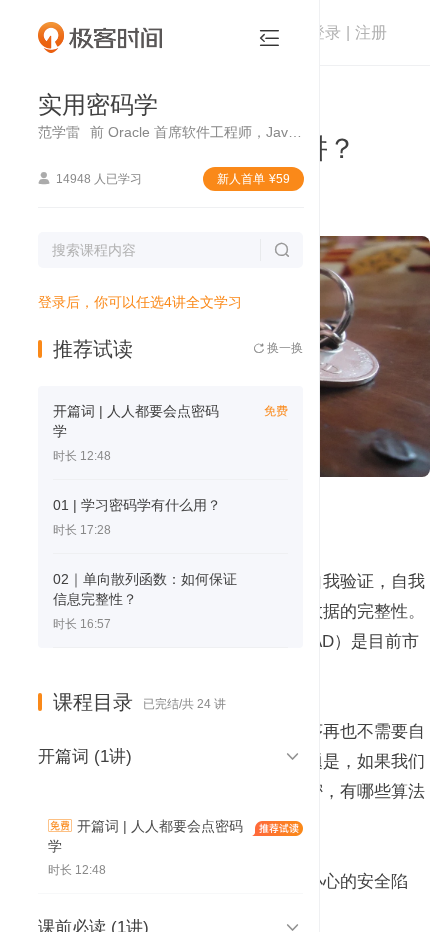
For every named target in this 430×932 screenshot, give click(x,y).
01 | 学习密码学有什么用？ (137, 505)
